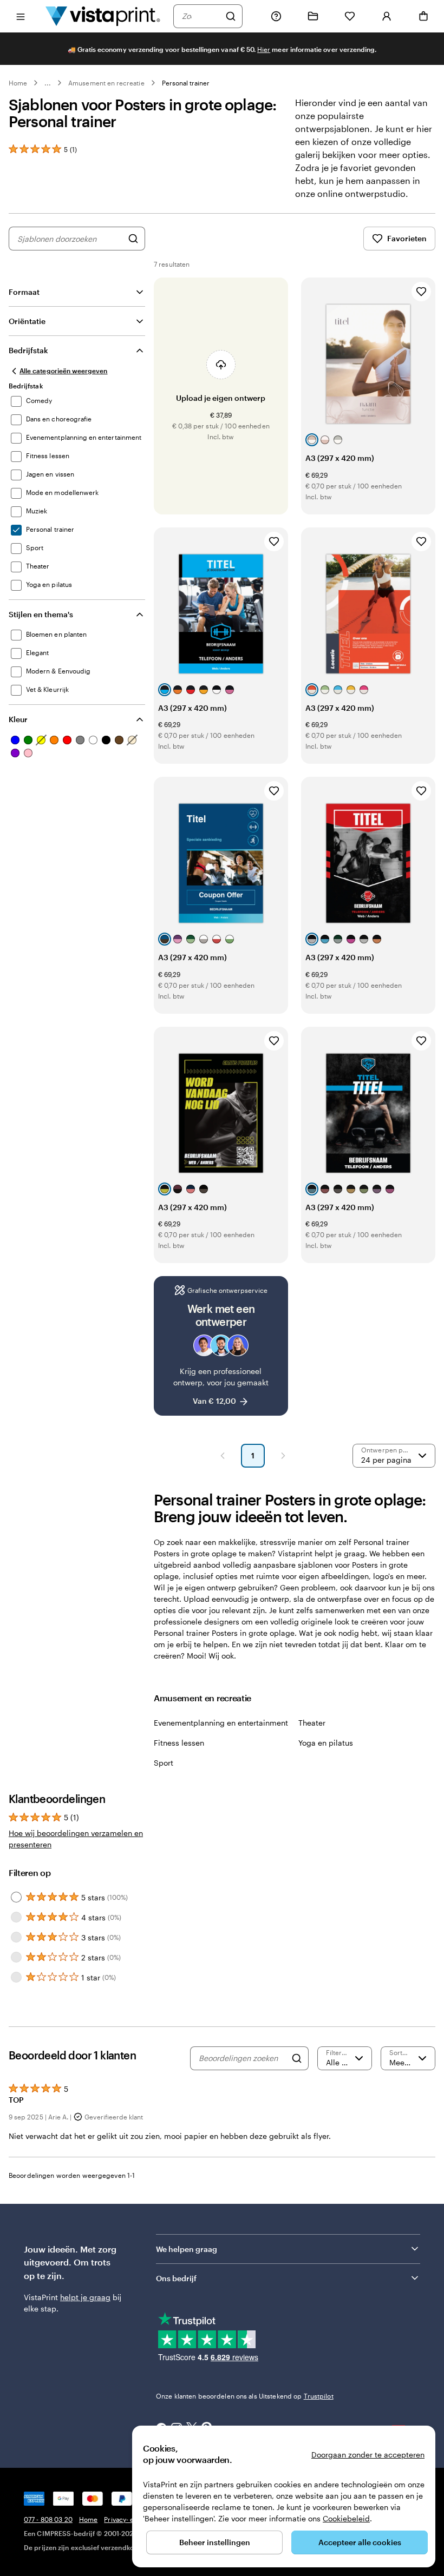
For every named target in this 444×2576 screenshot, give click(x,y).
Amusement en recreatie (106, 83)
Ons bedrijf (176, 2278)
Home (18, 83)
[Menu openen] (21, 16)
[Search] (297, 2058)
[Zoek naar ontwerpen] (133, 239)
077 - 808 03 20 (48, 2519)
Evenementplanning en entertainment (221, 1723)
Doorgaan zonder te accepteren (368, 2455)
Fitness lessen (179, 1743)
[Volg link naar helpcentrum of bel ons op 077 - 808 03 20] (276, 16)
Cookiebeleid (346, 2518)
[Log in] (387, 16)
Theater (312, 1723)
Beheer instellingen (215, 2542)
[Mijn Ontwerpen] (313, 16)
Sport (164, 1763)
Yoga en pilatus (326, 1743)
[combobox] (201, 16)
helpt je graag (85, 2297)
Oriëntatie (27, 321)
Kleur (18, 719)
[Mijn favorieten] (350, 16)
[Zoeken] (231, 16)
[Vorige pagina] (223, 1456)
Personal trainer (186, 83)
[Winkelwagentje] (423, 16)
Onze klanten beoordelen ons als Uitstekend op (245, 2396)
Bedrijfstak (28, 350)
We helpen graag (187, 2249)
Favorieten (407, 238)
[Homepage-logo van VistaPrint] (103, 16)
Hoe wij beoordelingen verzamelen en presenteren (76, 1839)
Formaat (24, 292)
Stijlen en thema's (41, 614)
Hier (264, 49)
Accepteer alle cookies (360, 2542)
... (48, 83)
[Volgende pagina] (283, 1456)
